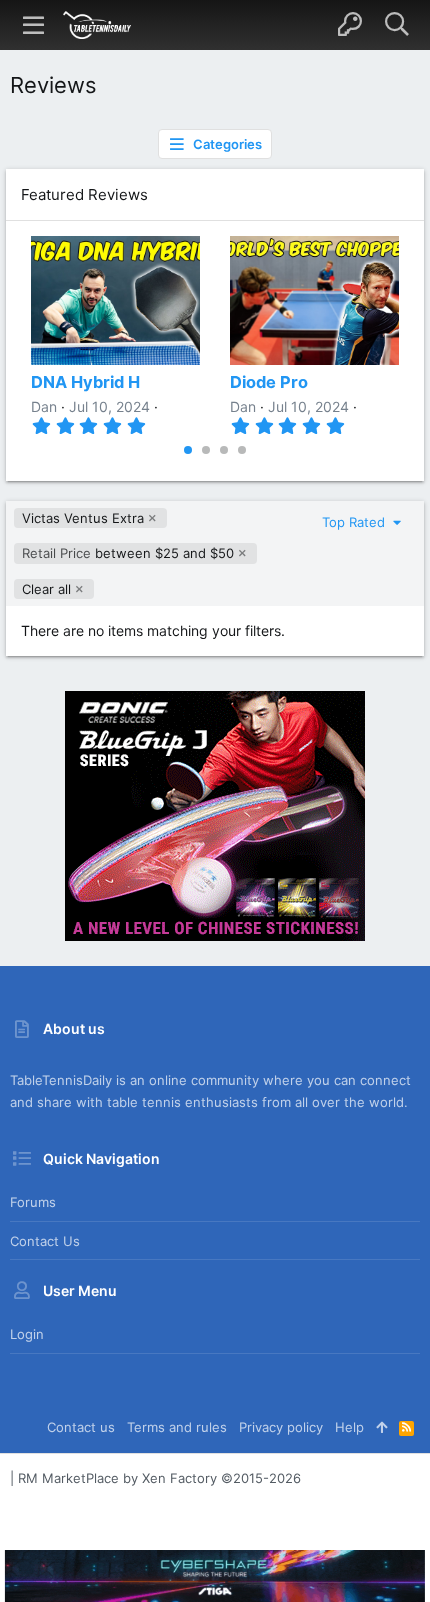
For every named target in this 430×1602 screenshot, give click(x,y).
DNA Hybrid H (85, 382)
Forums (33, 1202)
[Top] (381, 1427)
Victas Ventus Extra (83, 518)
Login (27, 1334)
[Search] (396, 25)
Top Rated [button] (355, 522)
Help (349, 1427)
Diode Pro (269, 382)
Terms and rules (177, 1427)
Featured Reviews (84, 194)
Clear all (46, 589)
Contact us (45, 1241)
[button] (34, 25)
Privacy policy (281, 1427)
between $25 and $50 (128, 553)
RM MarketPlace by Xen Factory (159, 1478)
